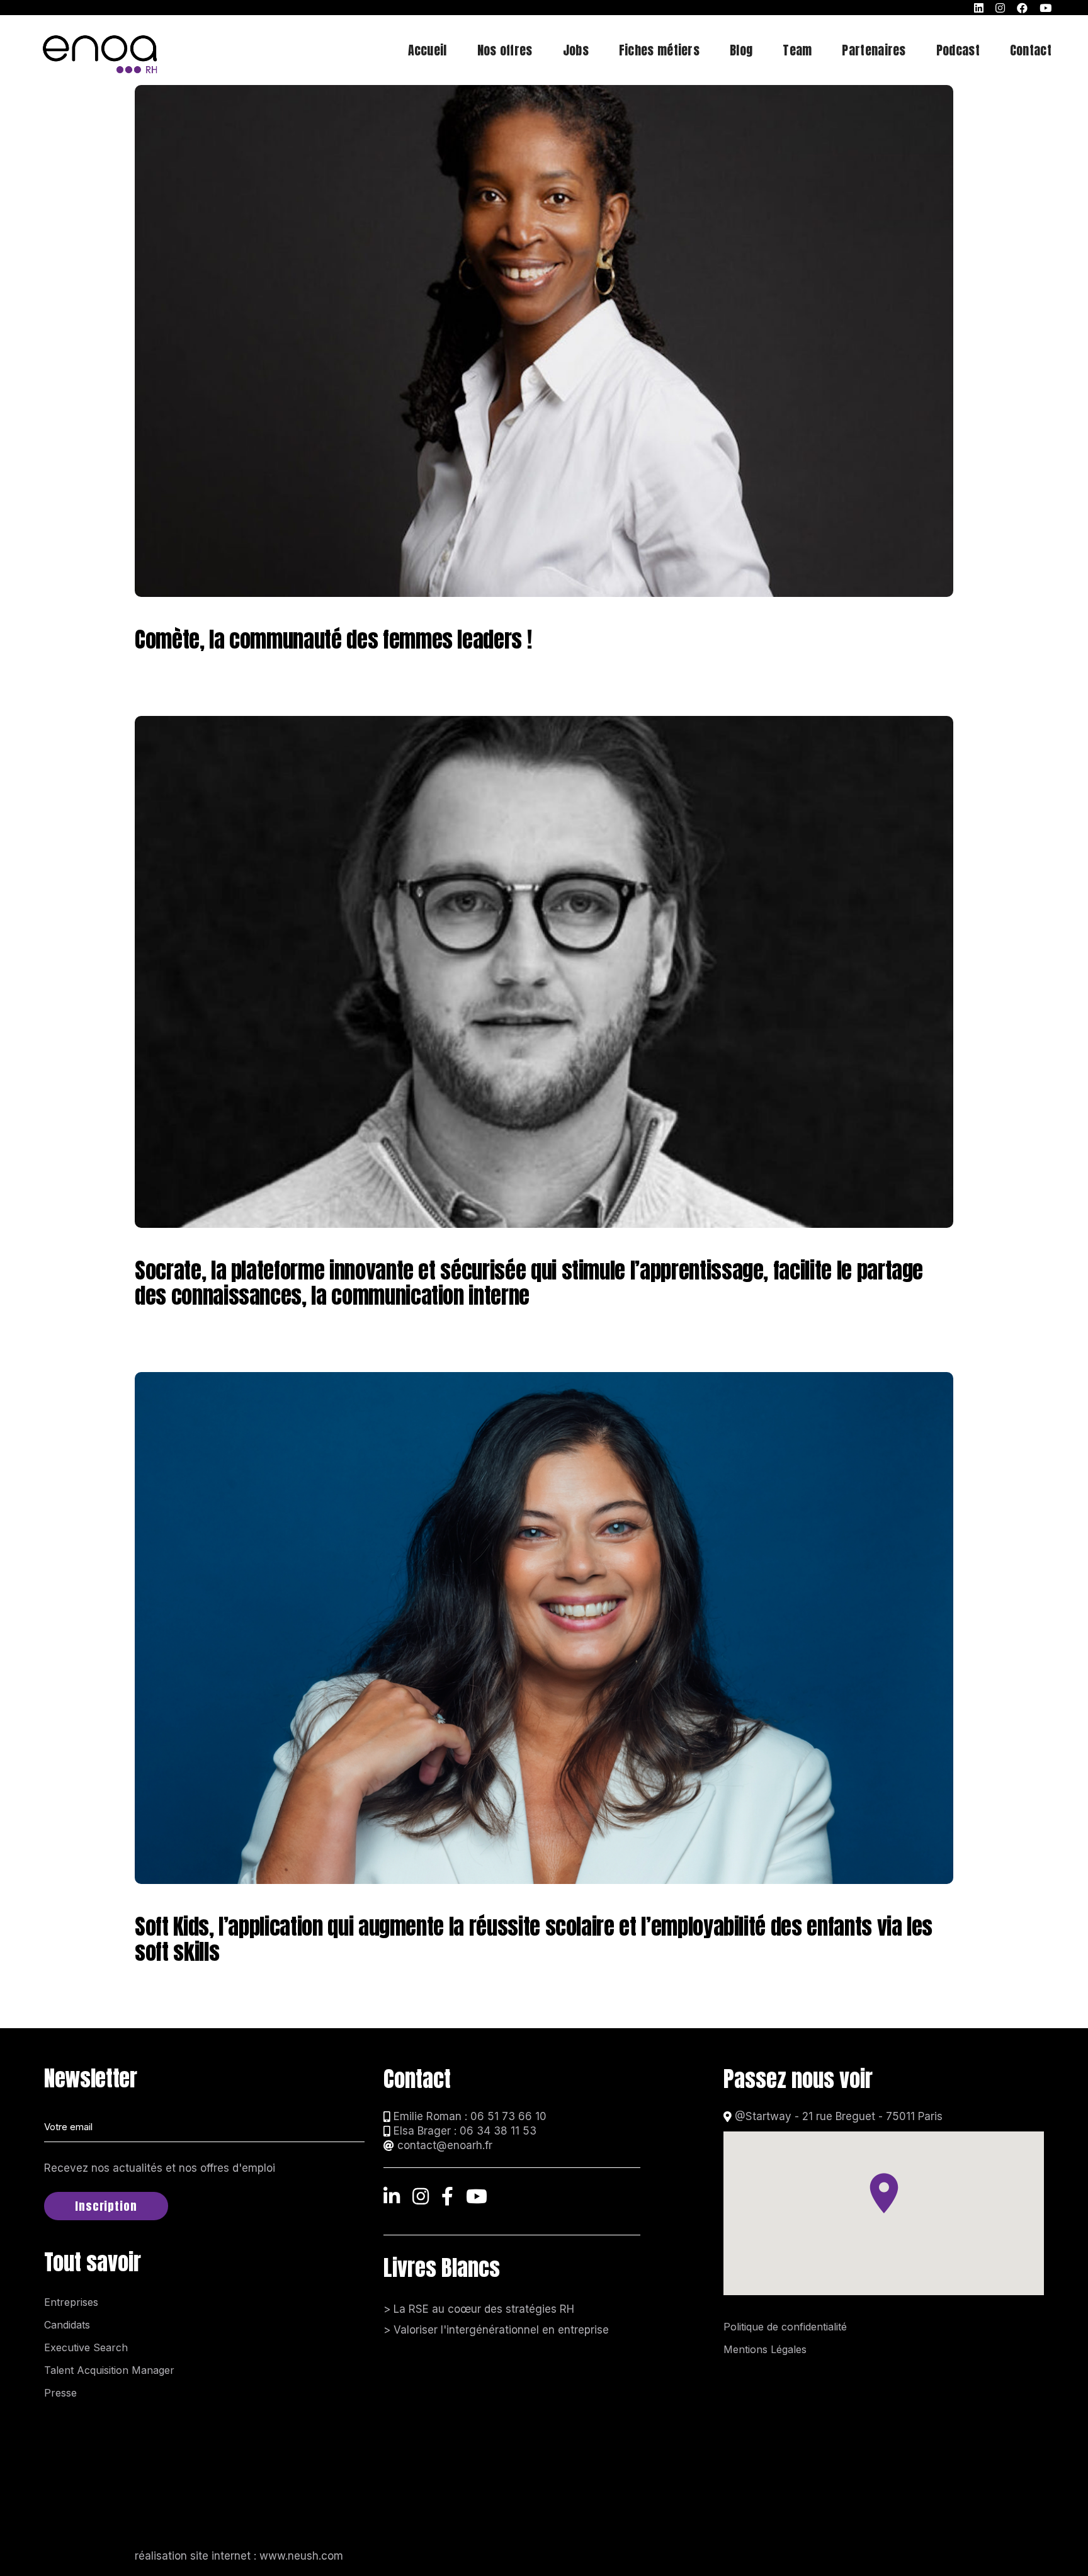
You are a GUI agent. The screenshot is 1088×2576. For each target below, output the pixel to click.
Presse (60, 2393)
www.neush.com (301, 2556)
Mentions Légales (765, 2349)
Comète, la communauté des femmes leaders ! (333, 639)
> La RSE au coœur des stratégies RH (479, 2309)
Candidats (67, 2325)
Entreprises (71, 2302)
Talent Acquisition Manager (109, 2370)
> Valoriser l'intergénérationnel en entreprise (496, 2330)
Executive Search (86, 2347)
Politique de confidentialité (785, 2327)
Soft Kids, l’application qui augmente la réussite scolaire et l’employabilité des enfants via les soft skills (534, 1939)
